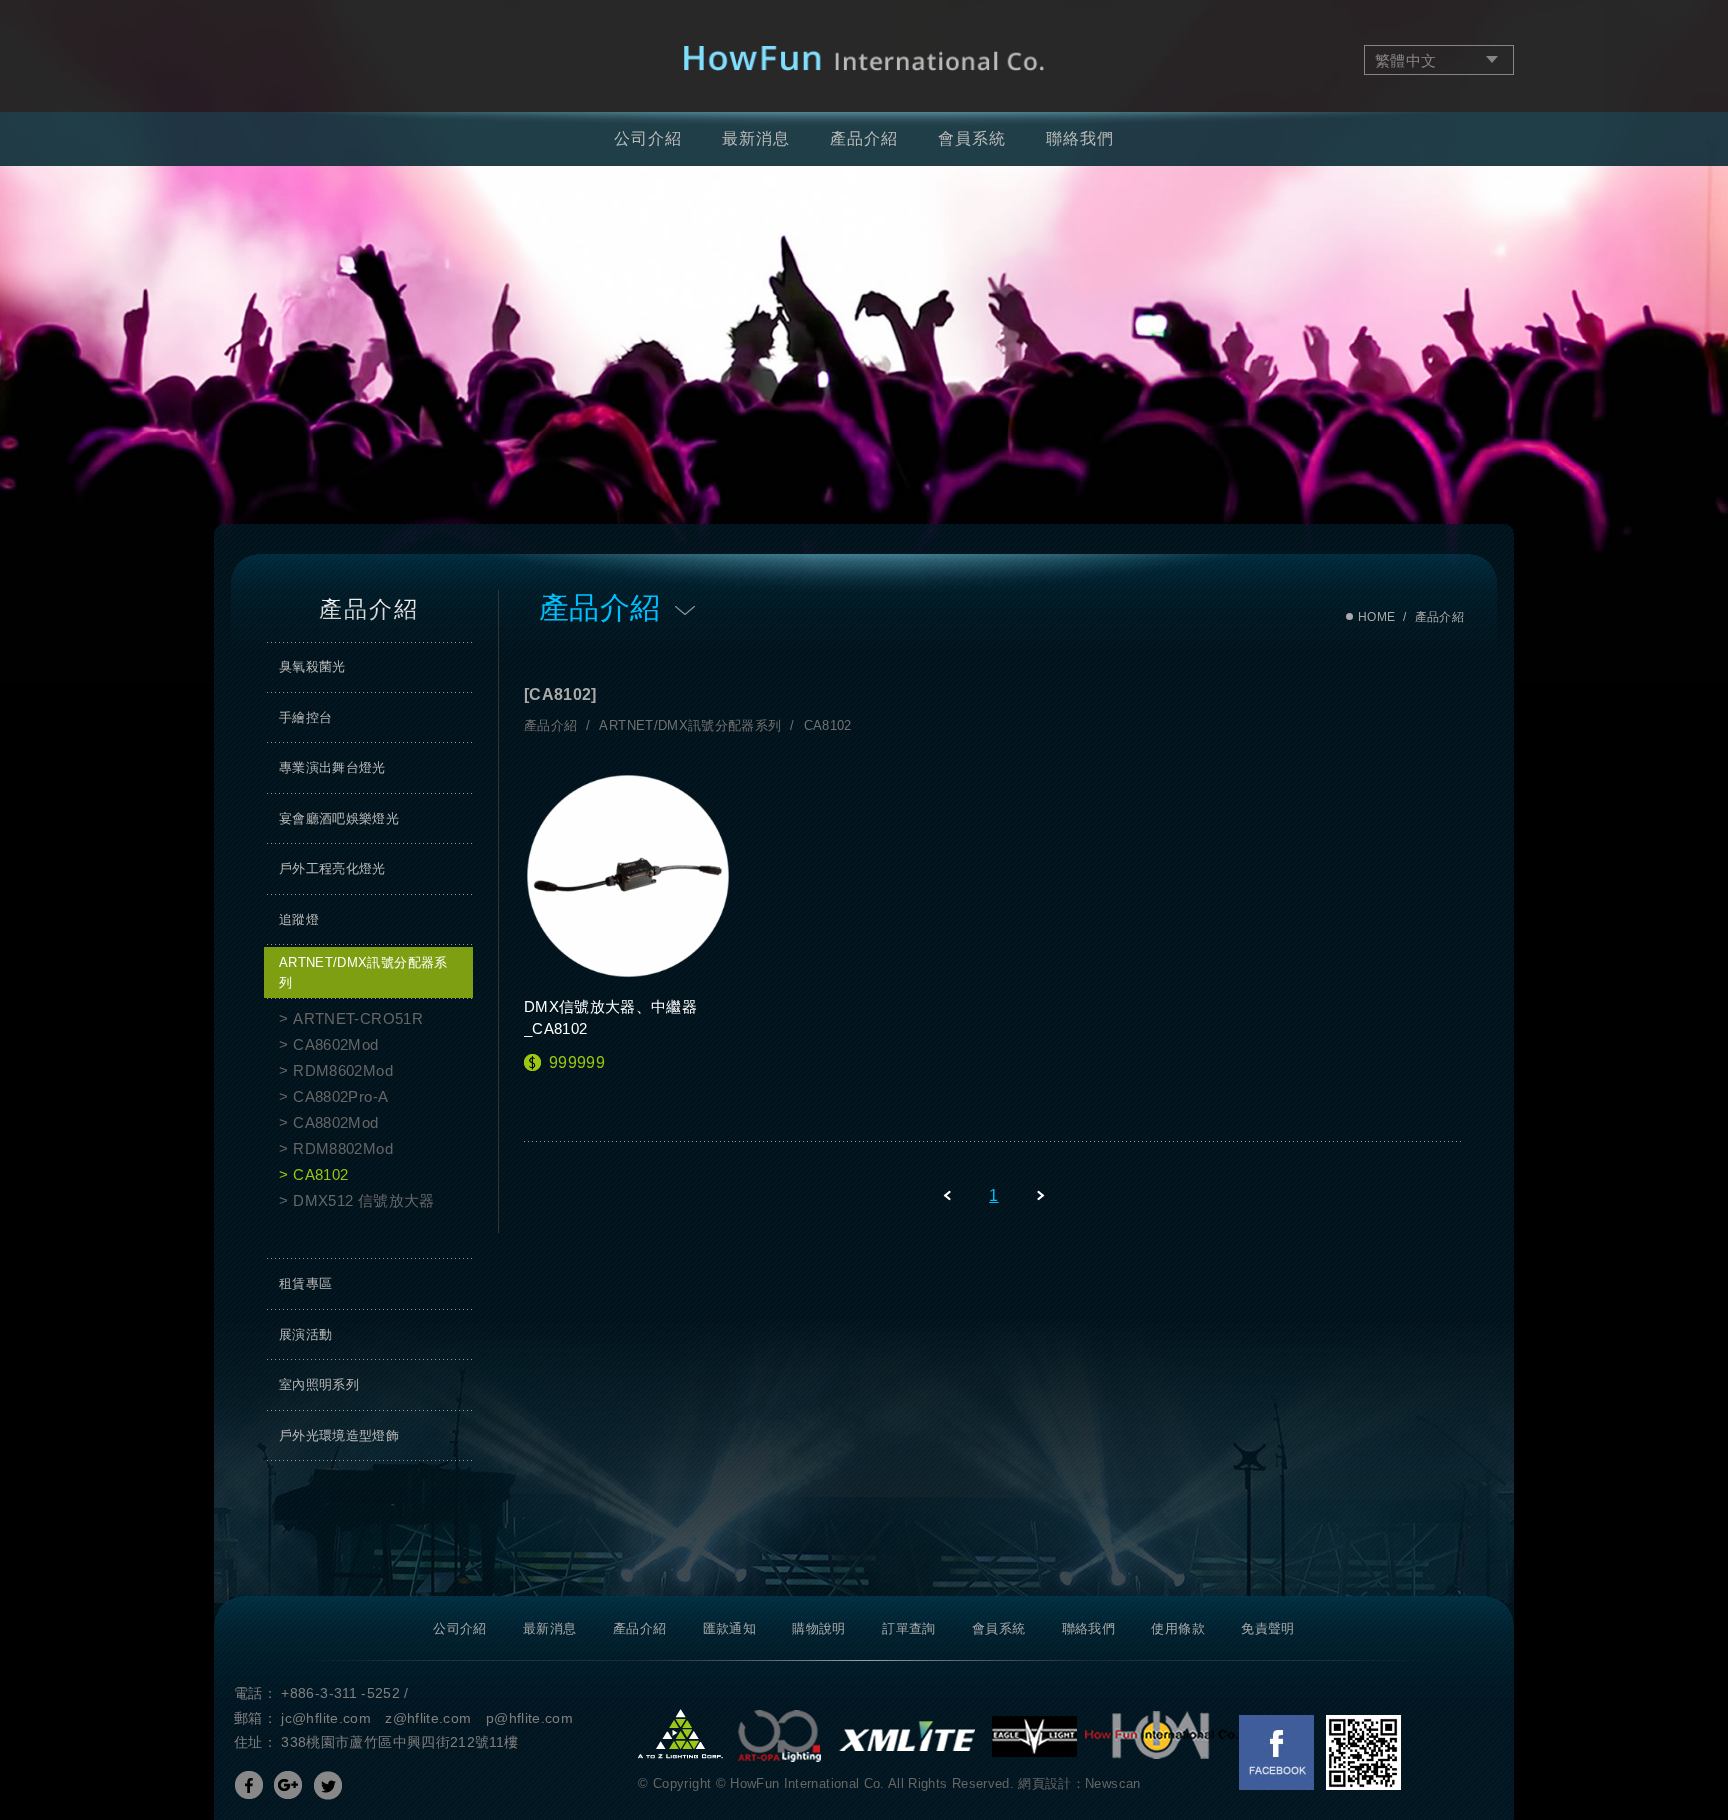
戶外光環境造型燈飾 (339, 1435)
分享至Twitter (328, 1785)
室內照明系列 (319, 1384)
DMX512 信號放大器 (363, 1200)
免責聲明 (1267, 1628)
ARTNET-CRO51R (358, 1018)
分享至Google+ (288, 1785)
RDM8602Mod (343, 1070)
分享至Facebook (249, 1785)
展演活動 (305, 1334)
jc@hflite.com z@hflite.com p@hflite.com (427, 1718)
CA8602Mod (335, 1044)
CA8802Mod (335, 1122)
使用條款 (1177, 1628)
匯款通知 (729, 1628)
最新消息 (756, 138)
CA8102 (320, 1174)
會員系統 (972, 138)
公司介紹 (648, 138)
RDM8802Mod (343, 1148)
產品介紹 (864, 138)
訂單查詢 (908, 1628)
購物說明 (818, 1628)
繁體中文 (1405, 60)
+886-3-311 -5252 (340, 1693)
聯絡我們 (1080, 138)
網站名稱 (864, 58)
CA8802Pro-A (340, 1096)
